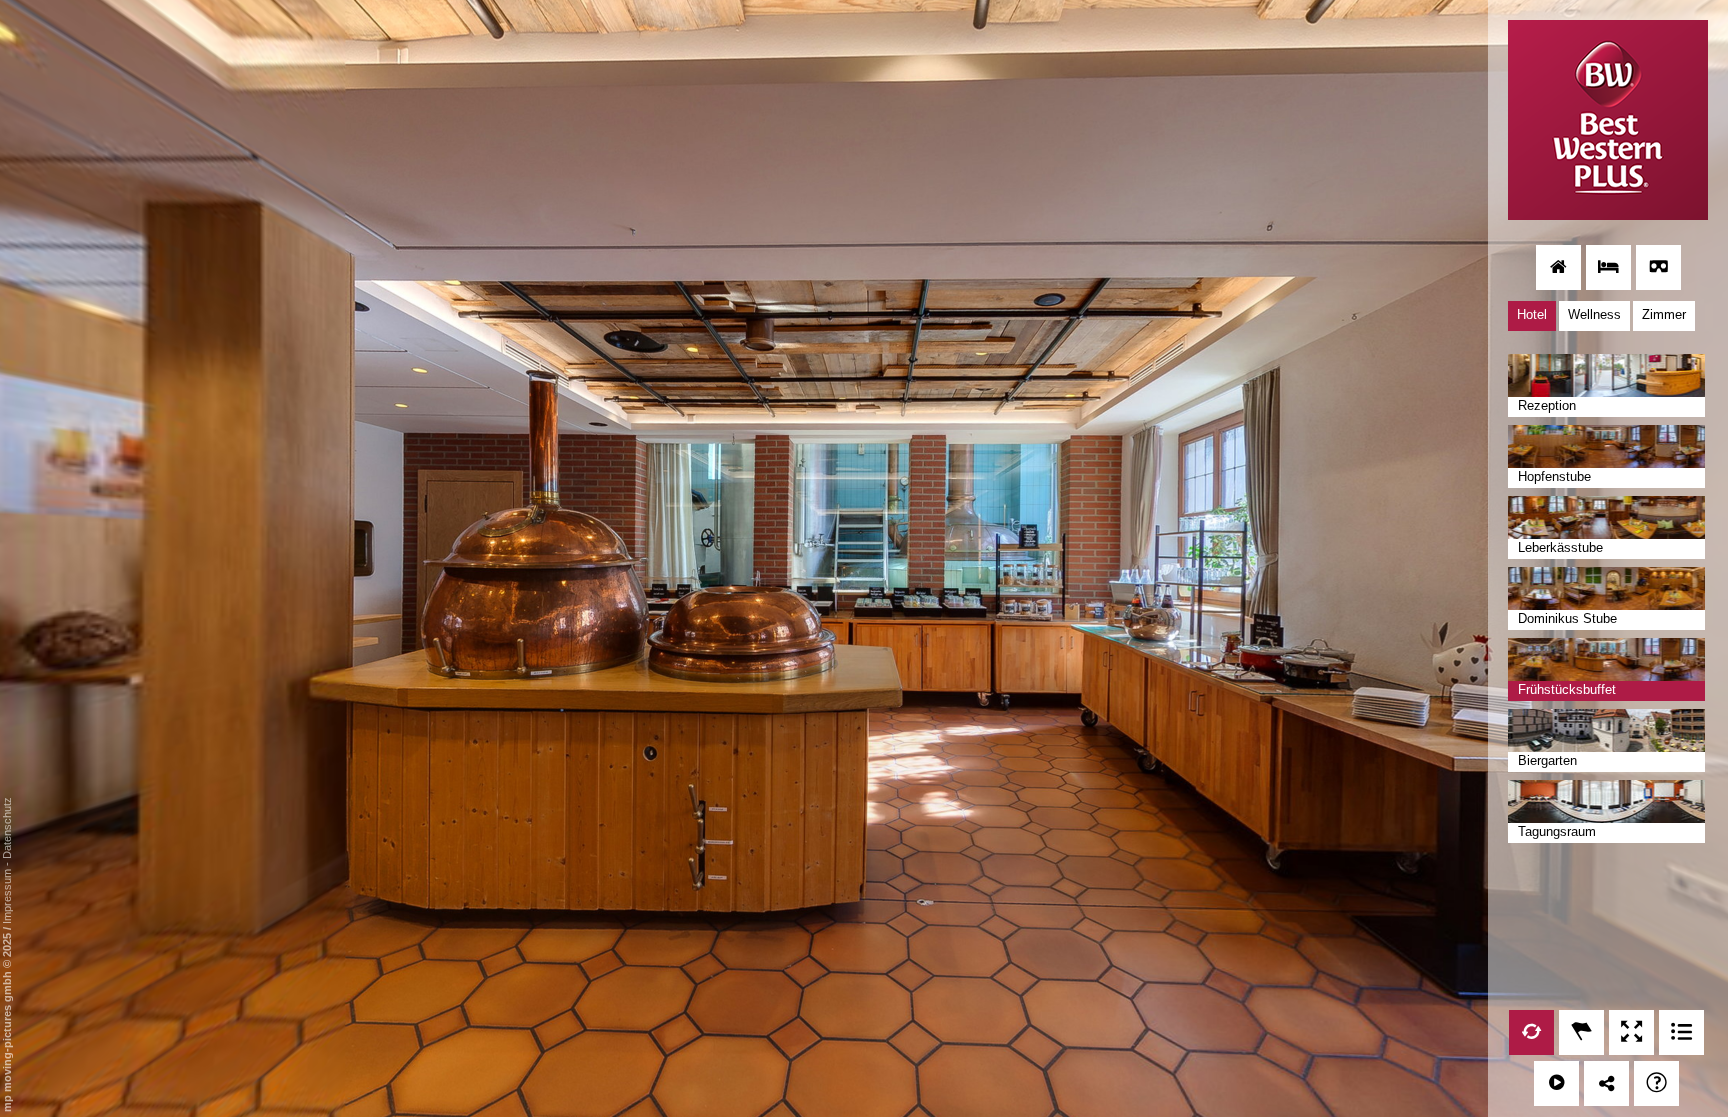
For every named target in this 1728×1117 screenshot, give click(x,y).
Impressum (7, 896)
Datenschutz (7, 828)
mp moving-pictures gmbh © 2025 (7, 1021)
